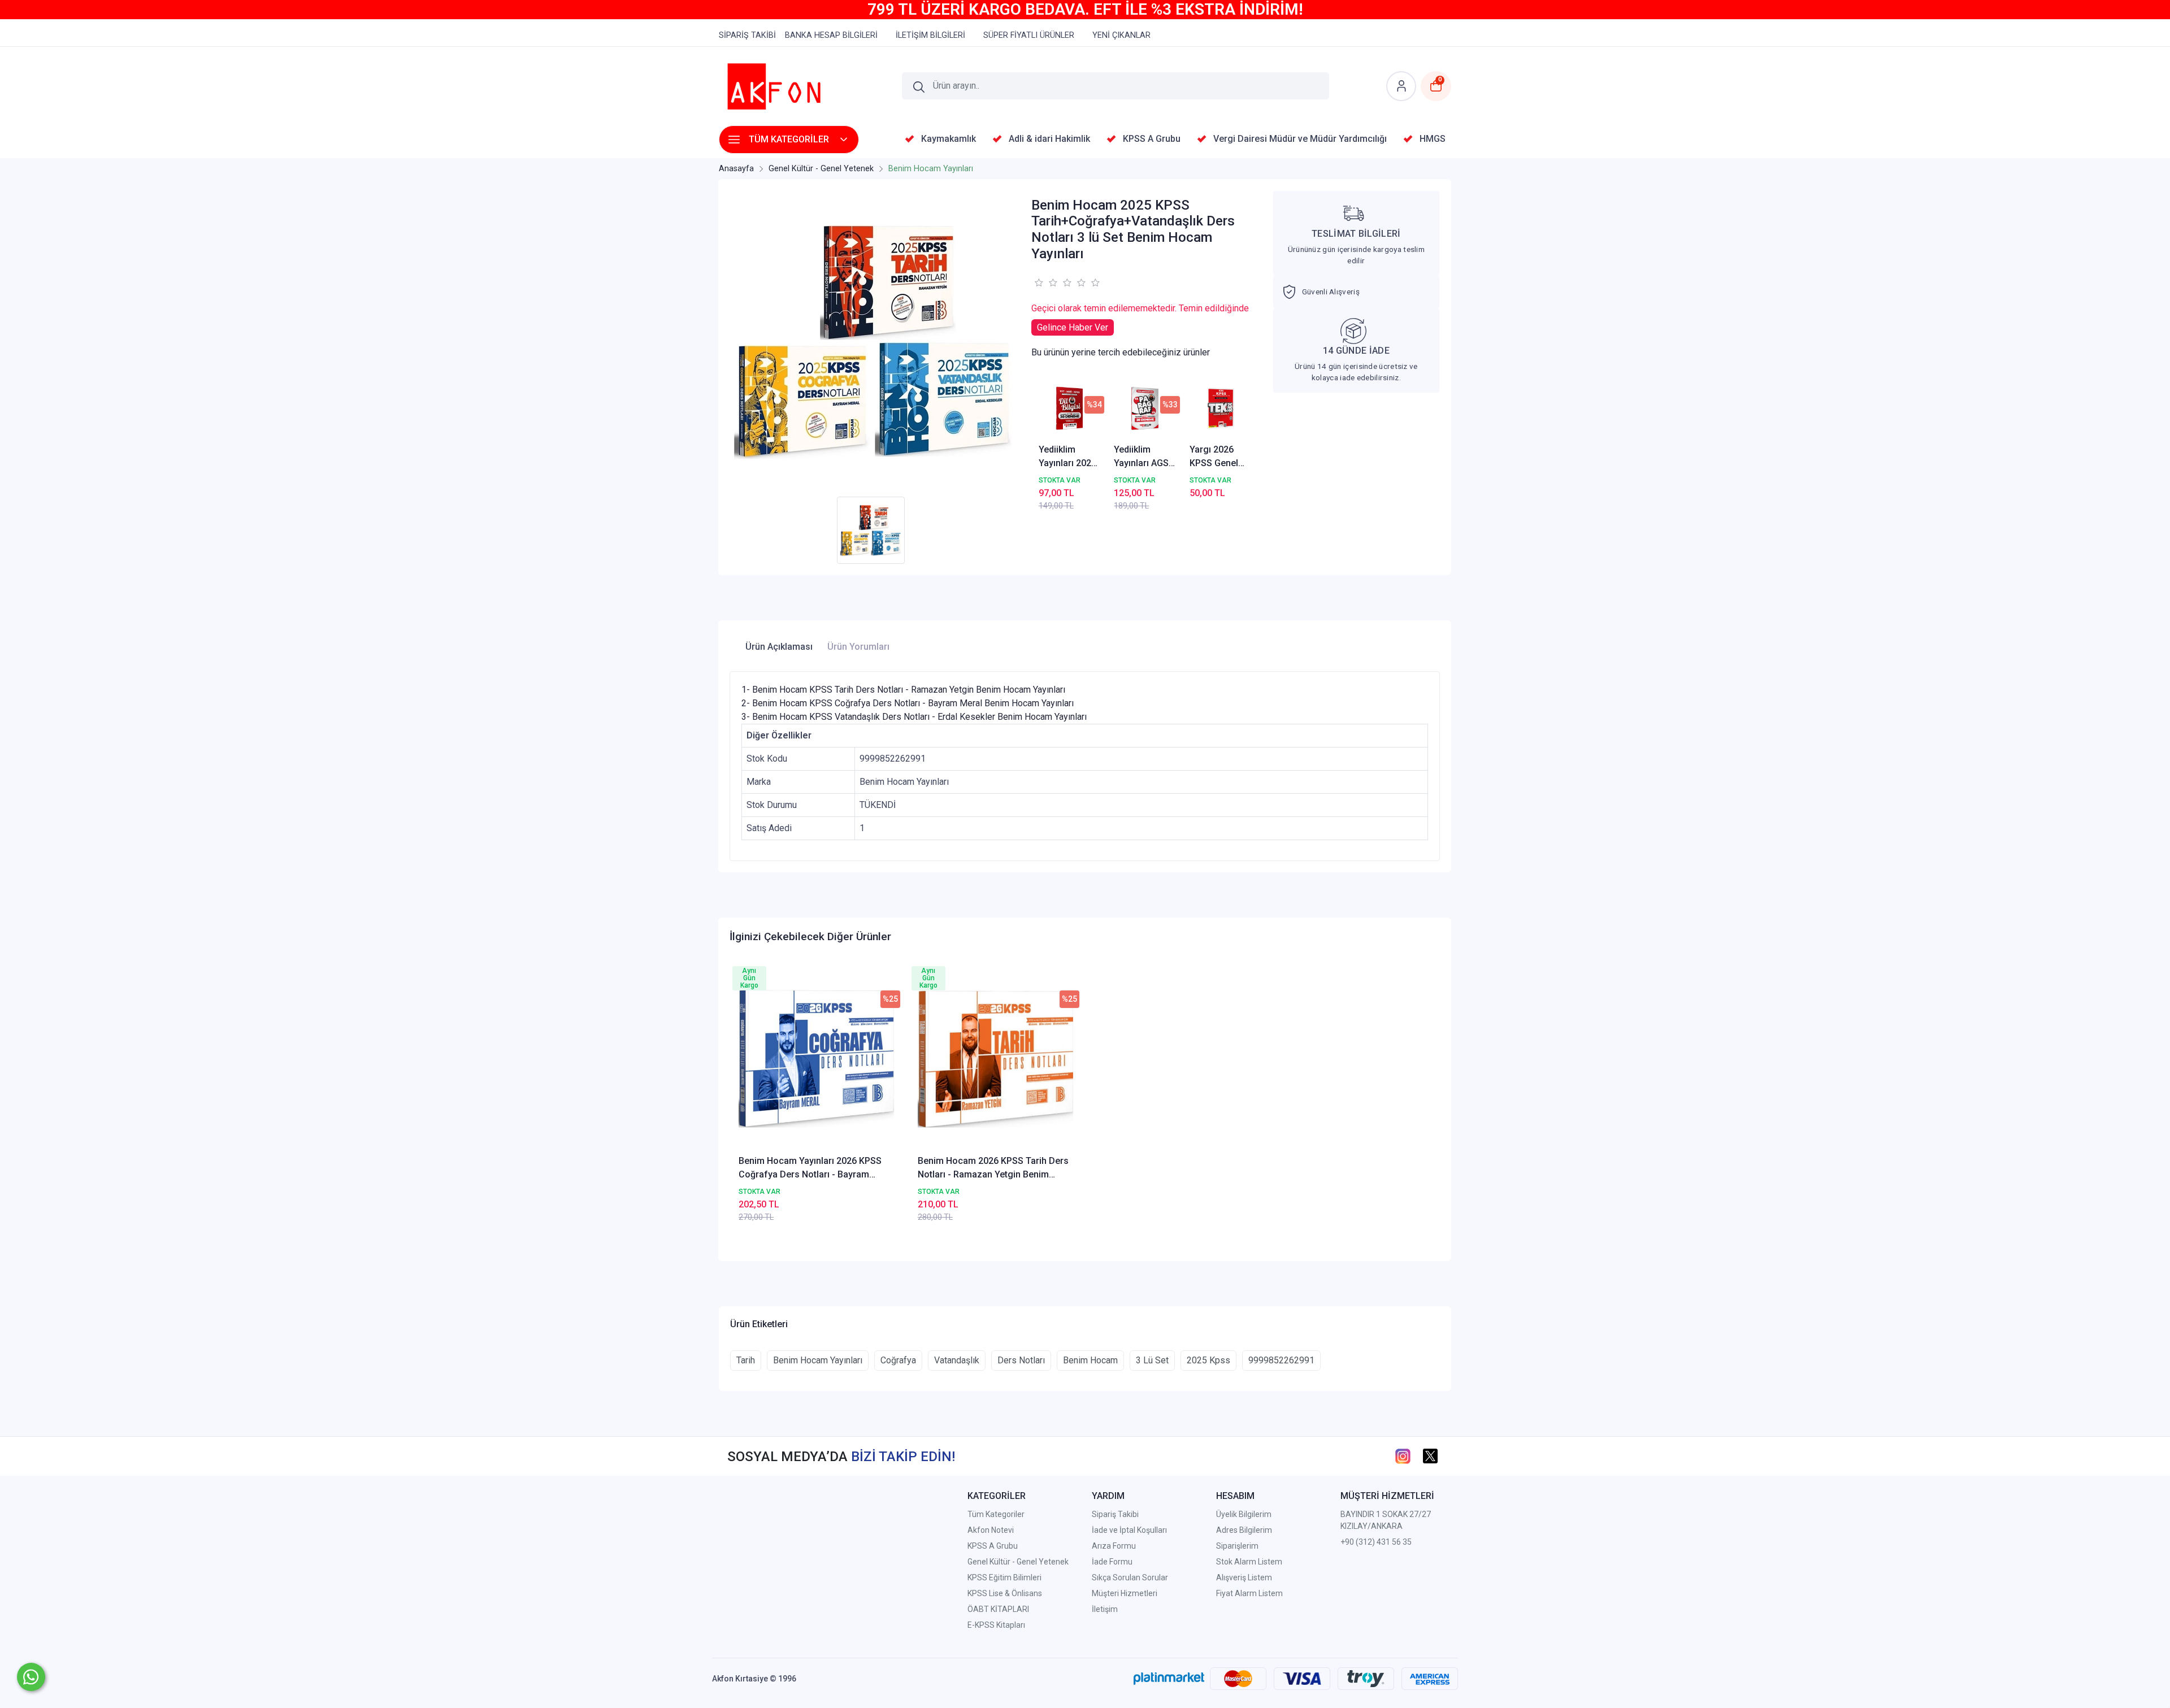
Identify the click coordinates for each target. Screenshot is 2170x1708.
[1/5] (1038, 283)
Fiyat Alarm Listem (1249, 1593)
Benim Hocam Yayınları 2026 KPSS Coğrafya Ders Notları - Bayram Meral (810, 1168)
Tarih (746, 1360)
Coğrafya (898, 1360)
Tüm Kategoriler (996, 1514)
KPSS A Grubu (993, 1546)
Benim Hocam (1090, 1360)
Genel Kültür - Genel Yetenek (1018, 1562)
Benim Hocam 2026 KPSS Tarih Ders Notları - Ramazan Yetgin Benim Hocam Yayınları (993, 1168)
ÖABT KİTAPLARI (998, 1609)
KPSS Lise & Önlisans (1005, 1593)
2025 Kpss (1208, 1360)
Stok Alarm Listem (1249, 1562)
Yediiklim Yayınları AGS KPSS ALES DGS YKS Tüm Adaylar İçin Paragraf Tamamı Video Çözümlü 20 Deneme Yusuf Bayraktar (1145, 457)
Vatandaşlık (957, 1360)
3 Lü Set (1152, 1360)
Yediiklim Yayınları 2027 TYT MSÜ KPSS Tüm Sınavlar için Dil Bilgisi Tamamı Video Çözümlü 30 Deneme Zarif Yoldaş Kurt (1068, 457)
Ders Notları (1021, 1360)
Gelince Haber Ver (1073, 327)
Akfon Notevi (991, 1530)
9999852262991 (1281, 1360)
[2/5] (1045, 283)
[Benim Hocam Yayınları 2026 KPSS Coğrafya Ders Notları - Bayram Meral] (816, 1059)
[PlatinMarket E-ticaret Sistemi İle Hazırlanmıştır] (1169, 1679)
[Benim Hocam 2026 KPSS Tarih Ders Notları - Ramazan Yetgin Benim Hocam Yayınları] (995, 1059)
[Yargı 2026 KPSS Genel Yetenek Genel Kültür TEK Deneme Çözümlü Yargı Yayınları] (1221, 408)
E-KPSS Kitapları (996, 1625)
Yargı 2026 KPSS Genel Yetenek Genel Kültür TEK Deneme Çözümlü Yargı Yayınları (1220, 457)
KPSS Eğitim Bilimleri (1004, 1577)
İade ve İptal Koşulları (1129, 1530)
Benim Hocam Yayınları (818, 1360)
